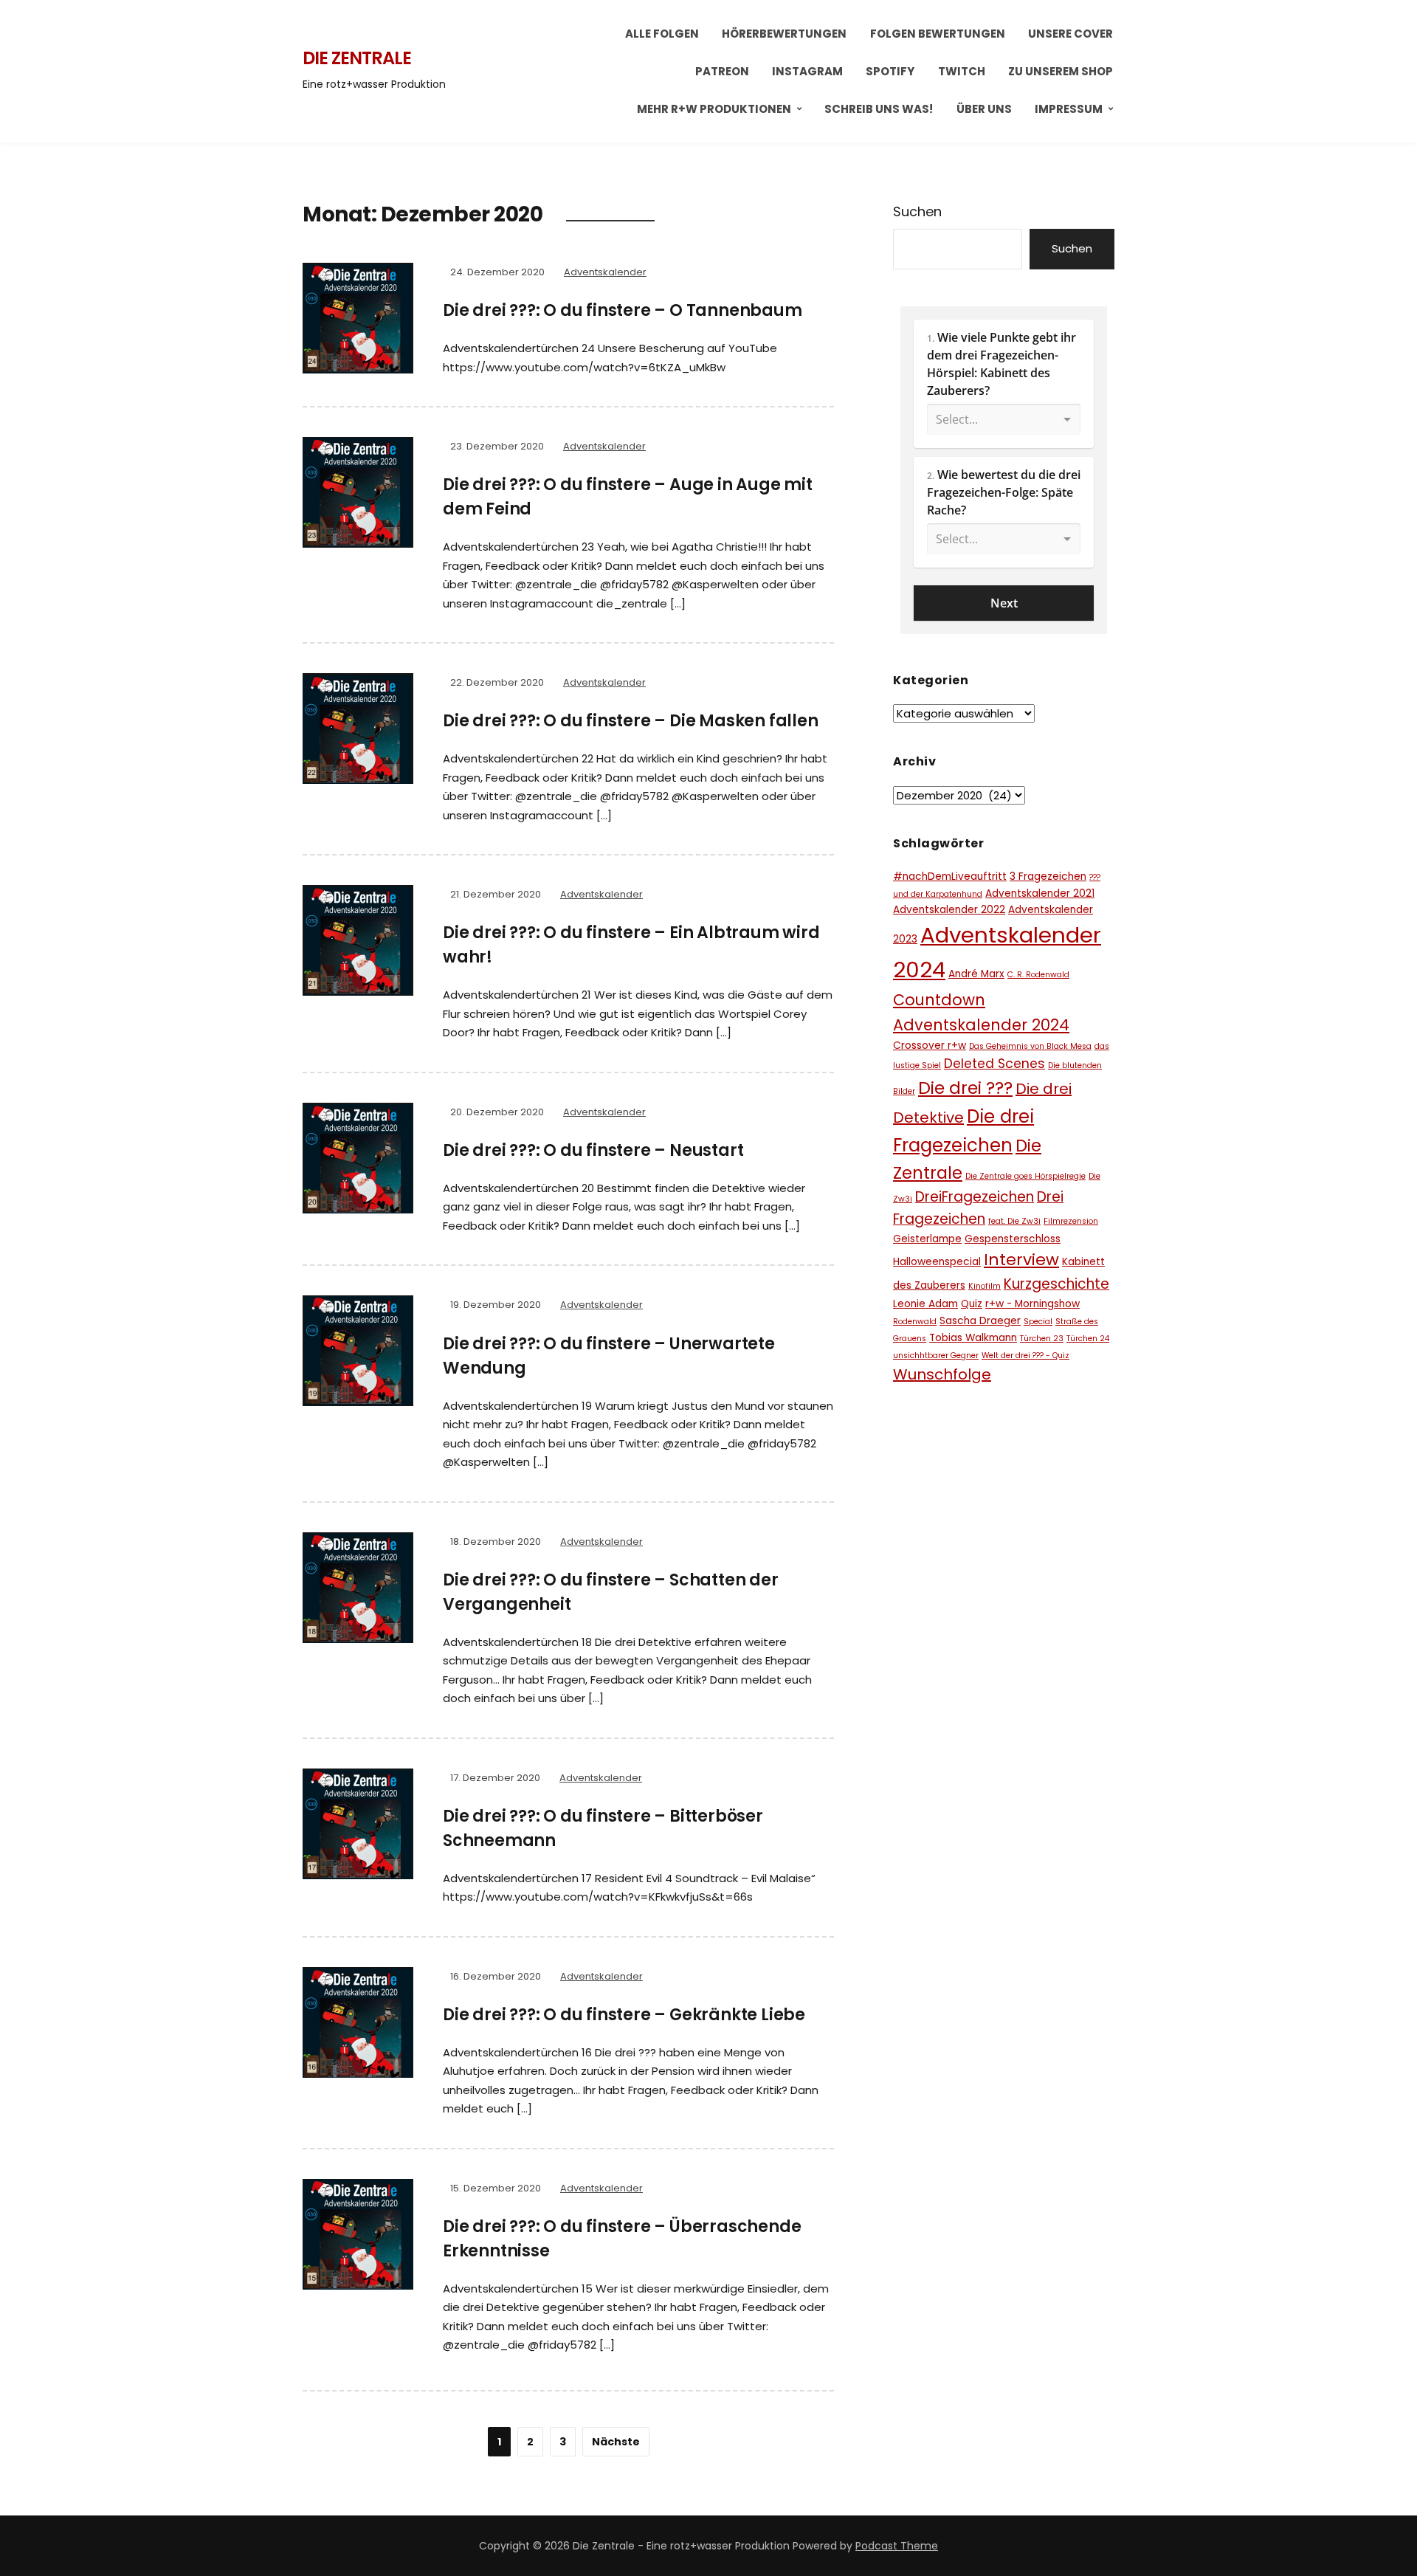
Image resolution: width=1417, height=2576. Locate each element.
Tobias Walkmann (973, 1338)
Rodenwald (915, 1322)
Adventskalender (605, 272)
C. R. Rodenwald (1038, 975)
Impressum (1069, 109)
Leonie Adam (925, 1304)
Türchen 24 (1088, 1339)
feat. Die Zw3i (1014, 1221)
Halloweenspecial (937, 1262)
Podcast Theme (897, 2546)
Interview (1021, 1260)
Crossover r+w (930, 1046)
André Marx (976, 974)
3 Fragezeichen (1048, 877)
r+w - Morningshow (1032, 1304)
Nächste (616, 2442)
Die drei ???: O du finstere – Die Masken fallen (631, 721)
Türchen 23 (1042, 1339)
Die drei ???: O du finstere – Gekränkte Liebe (624, 2015)
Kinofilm (985, 1286)
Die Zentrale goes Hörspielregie (1025, 1176)
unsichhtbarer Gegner (936, 1356)
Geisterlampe (927, 1239)
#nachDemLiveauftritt (950, 877)
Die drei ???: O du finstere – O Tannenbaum (623, 310)
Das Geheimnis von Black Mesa (1030, 1046)
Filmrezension (1071, 1221)
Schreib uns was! (879, 109)
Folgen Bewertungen (938, 34)
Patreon (722, 71)
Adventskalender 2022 (949, 910)
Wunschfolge (942, 1374)
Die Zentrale (357, 58)
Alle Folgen (662, 34)
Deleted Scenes (994, 1064)
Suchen (917, 211)
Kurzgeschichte (1056, 1284)
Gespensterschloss (1013, 1239)
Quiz (972, 1304)
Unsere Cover (1070, 34)
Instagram (807, 71)
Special (1038, 1322)
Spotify (890, 71)
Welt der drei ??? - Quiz (1025, 1356)
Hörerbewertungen (784, 34)
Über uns (984, 109)
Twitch (962, 71)
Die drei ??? (965, 1088)
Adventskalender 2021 (1040, 893)
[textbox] (1004, 384)
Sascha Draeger (980, 1321)
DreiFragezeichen (975, 1197)
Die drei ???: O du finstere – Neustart (593, 1150)
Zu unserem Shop (1061, 71)
